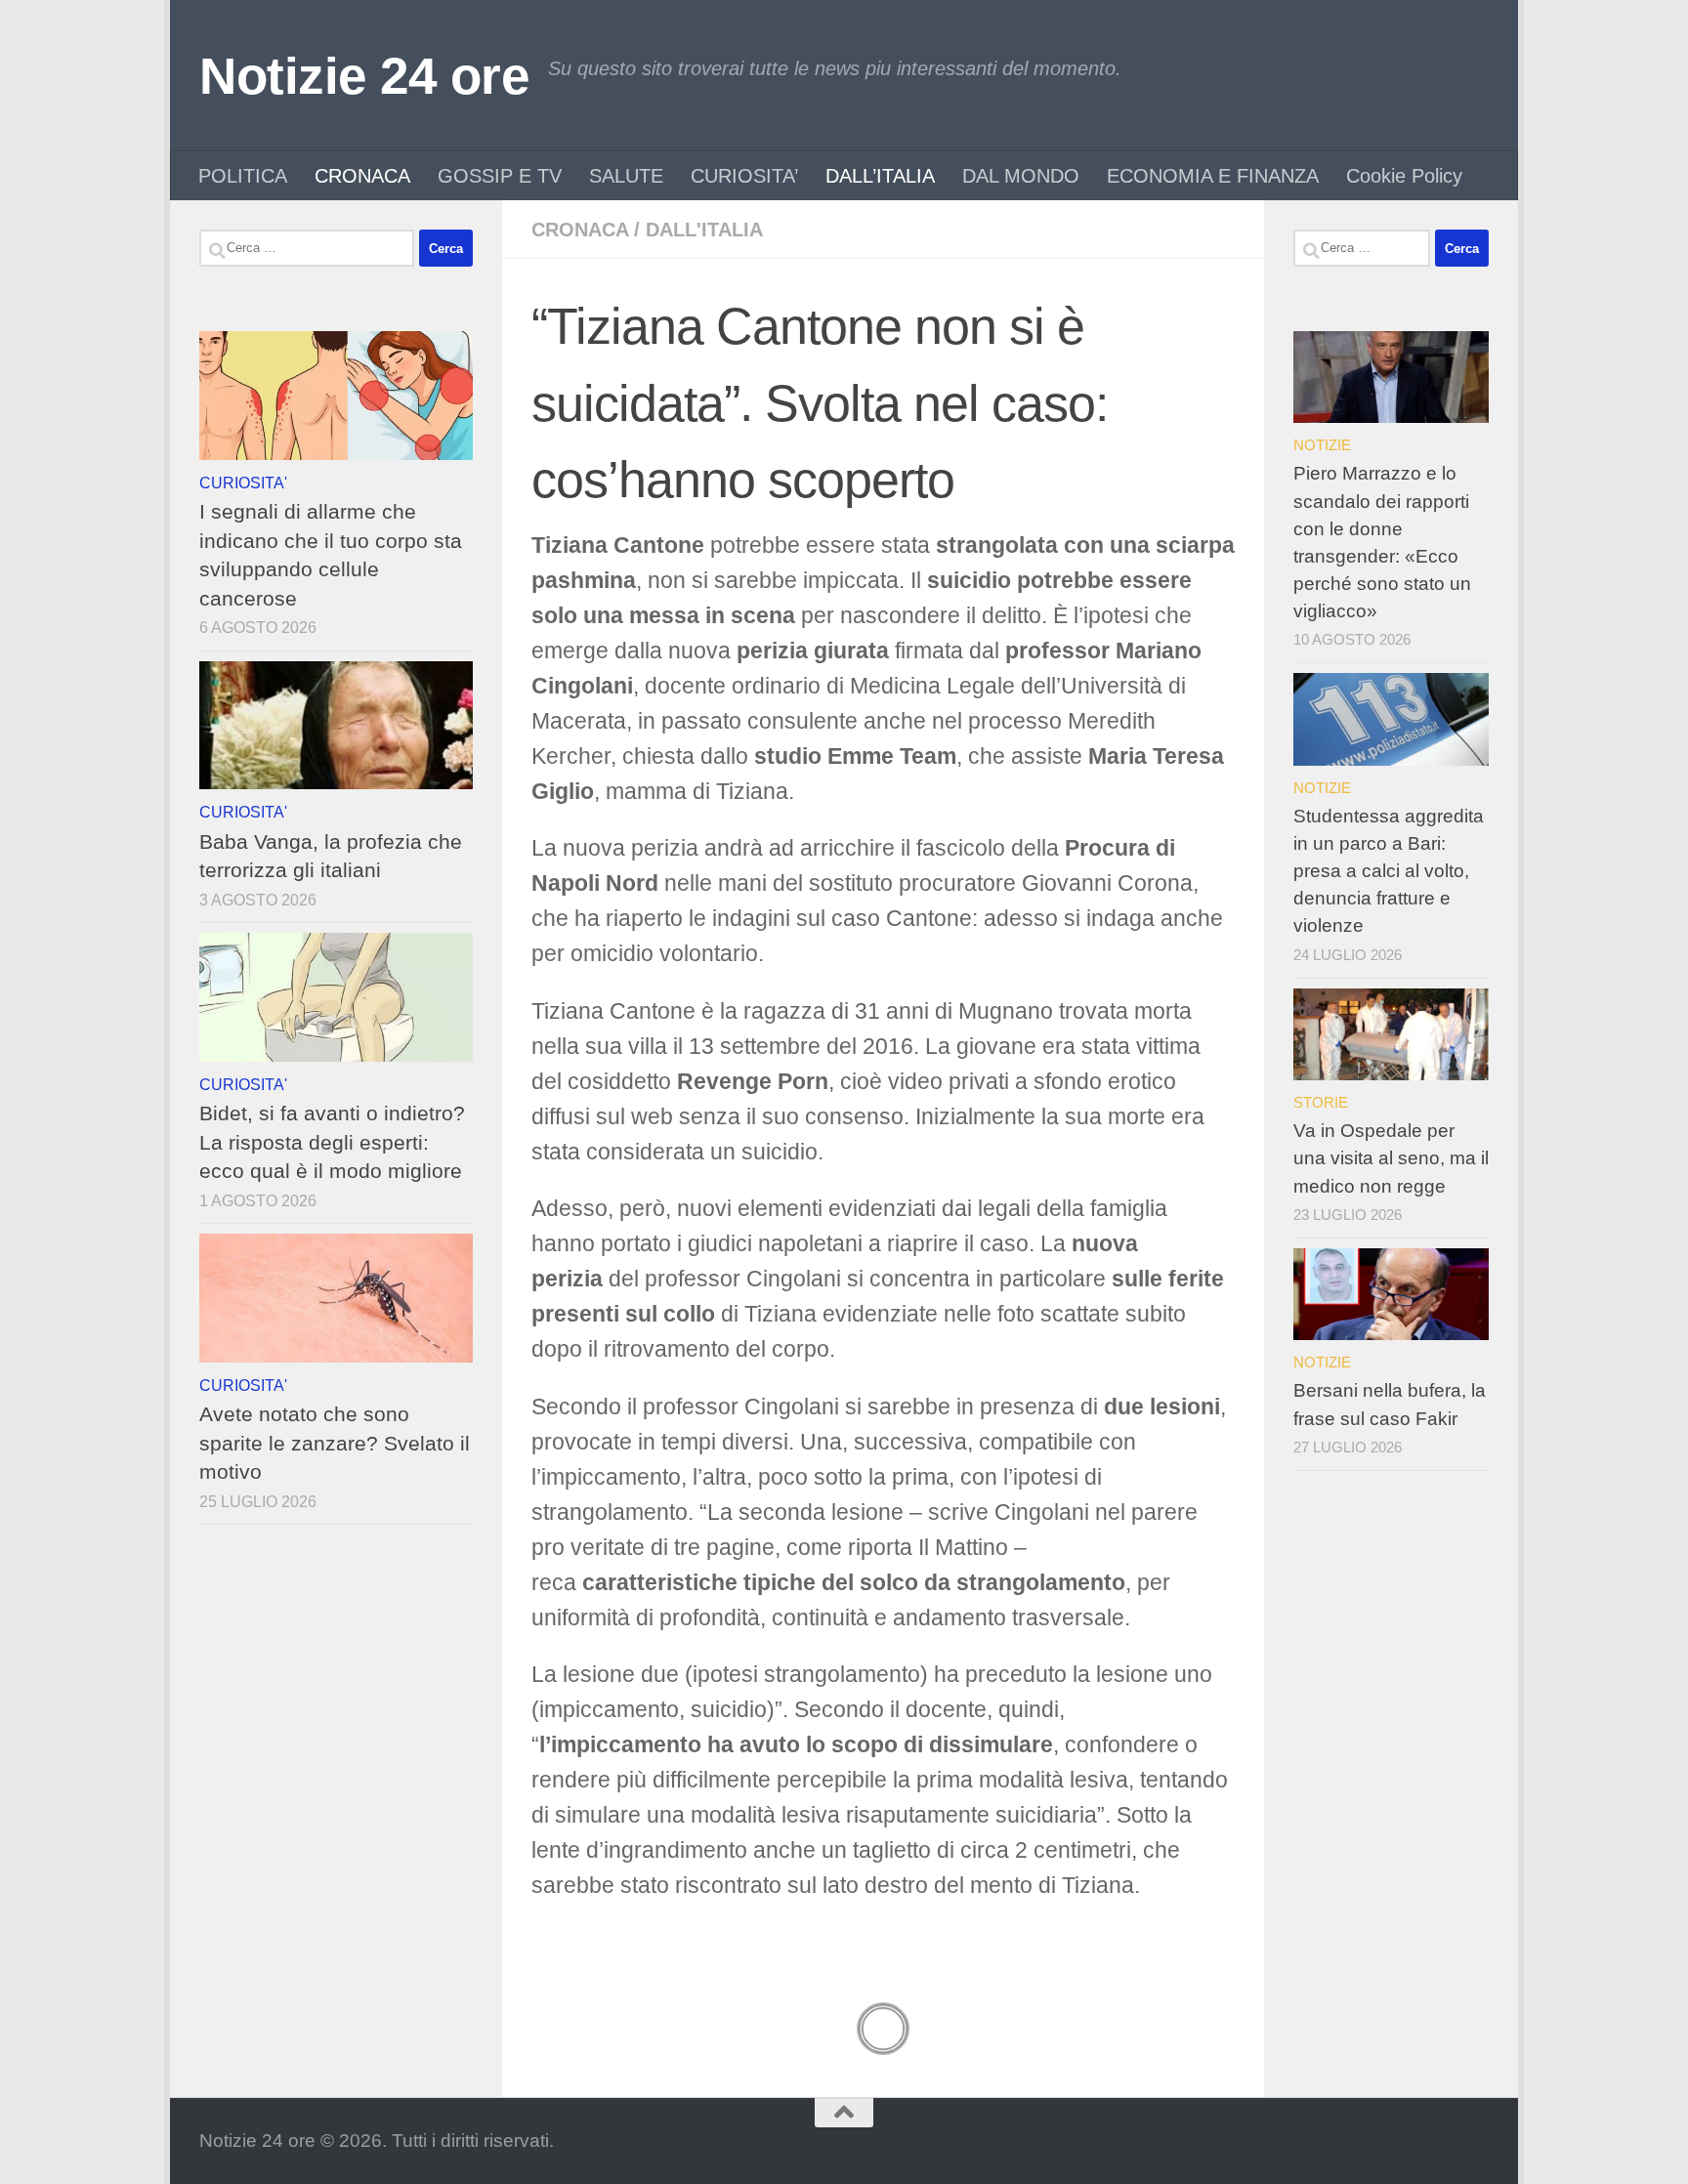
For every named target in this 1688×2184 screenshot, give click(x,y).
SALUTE (626, 176)
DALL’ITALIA (880, 176)
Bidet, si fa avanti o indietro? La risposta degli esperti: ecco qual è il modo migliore (332, 1142)
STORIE (1321, 1102)
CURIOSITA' (243, 483)
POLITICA (243, 176)
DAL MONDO (1021, 176)
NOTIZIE (1322, 445)
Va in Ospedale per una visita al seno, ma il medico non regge (1391, 1158)
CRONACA (362, 176)
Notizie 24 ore (364, 76)
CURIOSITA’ (744, 176)
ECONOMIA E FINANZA (1213, 176)
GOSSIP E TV (500, 176)
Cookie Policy (1404, 176)
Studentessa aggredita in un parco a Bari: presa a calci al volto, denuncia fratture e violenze (1389, 871)
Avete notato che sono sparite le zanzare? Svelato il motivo (335, 1443)
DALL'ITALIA (704, 230)
